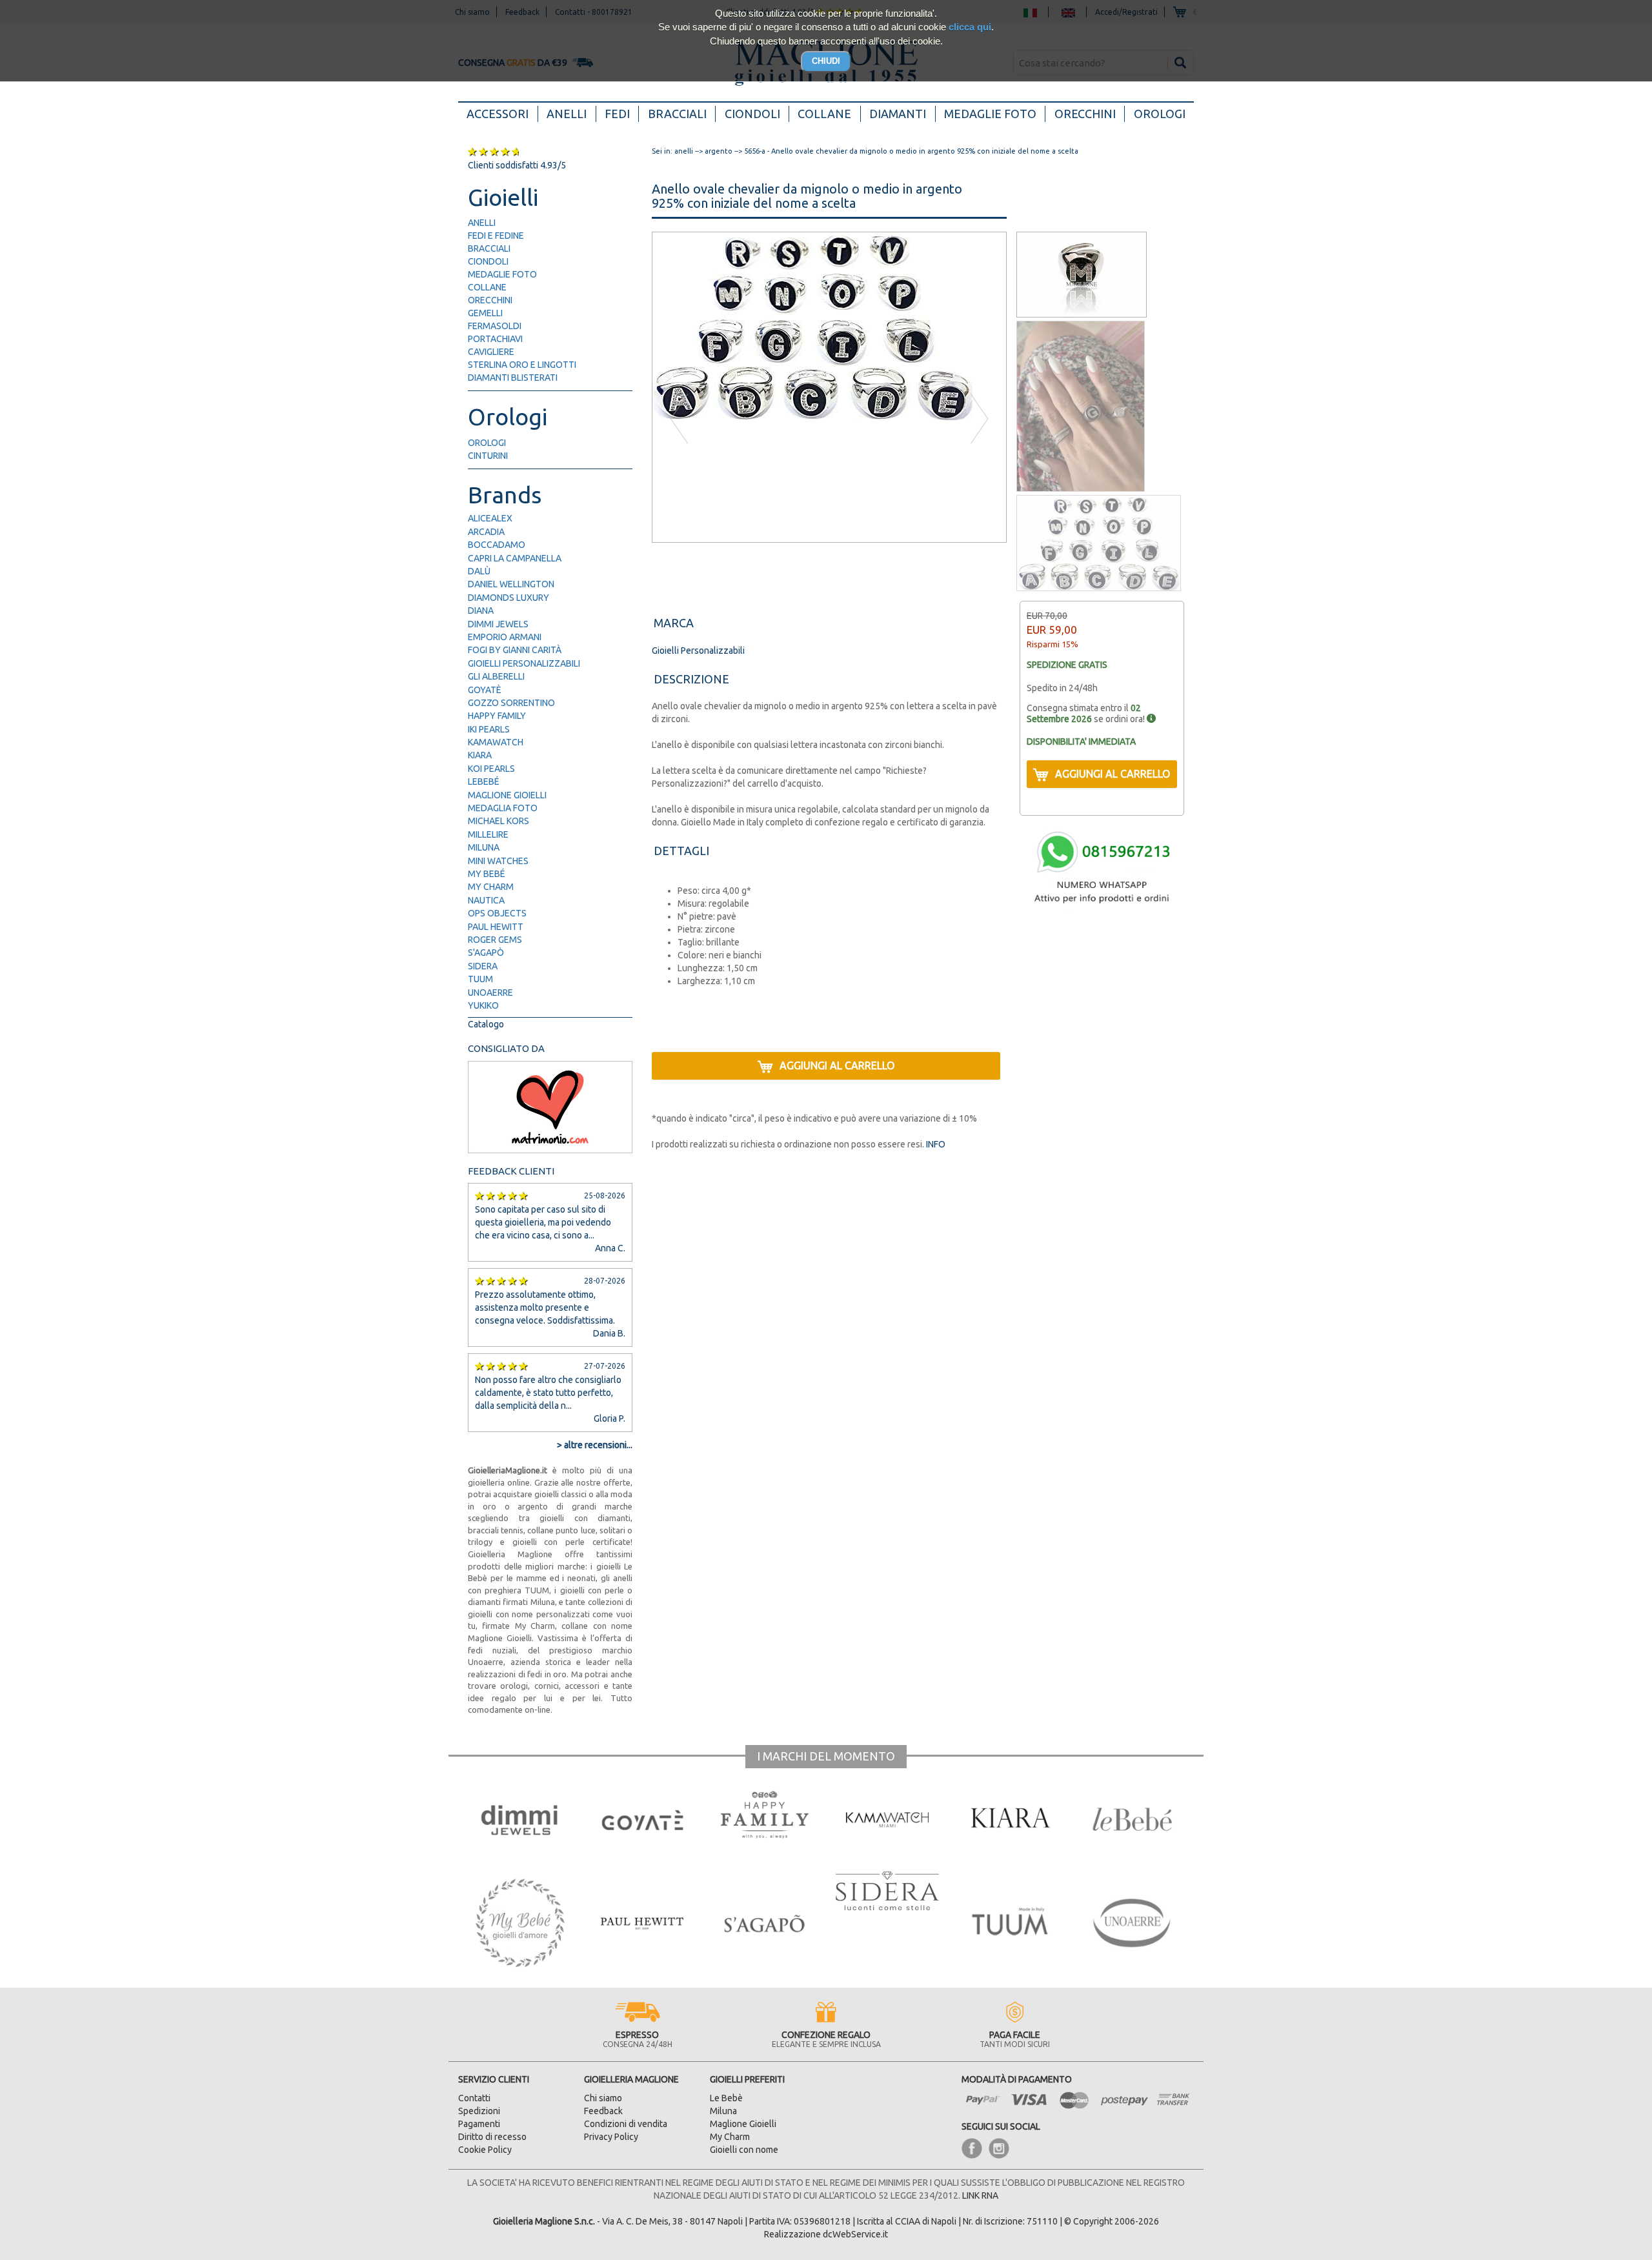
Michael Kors (499, 821)
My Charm (491, 887)
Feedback (603, 2111)
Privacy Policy (611, 2137)
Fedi (617, 114)
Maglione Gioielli (507, 795)
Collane (824, 114)
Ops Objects (497, 913)
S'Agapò (486, 953)
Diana (481, 610)
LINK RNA (980, 2195)
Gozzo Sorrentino (511, 703)
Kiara (480, 755)
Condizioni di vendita (626, 2124)
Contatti (474, 2098)
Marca (674, 623)
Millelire (488, 834)
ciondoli (488, 261)
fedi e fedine (496, 236)
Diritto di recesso (492, 2137)
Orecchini (1085, 114)
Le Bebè (726, 2098)
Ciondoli (752, 114)
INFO (935, 1144)
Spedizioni (479, 2111)
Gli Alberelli (496, 676)
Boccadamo (497, 545)
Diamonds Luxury (509, 598)
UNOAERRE (490, 993)
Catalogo (486, 1024)
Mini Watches (498, 861)
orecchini (490, 300)
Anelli (567, 114)
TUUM (480, 979)
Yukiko (483, 1005)
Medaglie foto (990, 114)
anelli (482, 223)
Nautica (486, 900)
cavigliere (491, 352)
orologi (487, 443)
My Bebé (487, 874)
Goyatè (485, 690)
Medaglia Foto (503, 808)
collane (487, 287)
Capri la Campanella (515, 558)
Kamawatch (496, 742)
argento (719, 151)
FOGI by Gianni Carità (515, 650)
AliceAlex (490, 518)
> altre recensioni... (595, 1445)
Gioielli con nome (744, 2150)
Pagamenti (479, 2124)
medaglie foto (502, 274)
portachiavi (495, 339)
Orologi (1160, 114)
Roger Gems (495, 940)
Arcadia (486, 532)
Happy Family (497, 716)
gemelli (485, 313)
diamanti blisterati (513, 378)
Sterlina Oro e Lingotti (522, 365)
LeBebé (484, 782)
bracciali (489, 248)
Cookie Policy (485, 2150)
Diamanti (898, 114)
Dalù (479, 571)
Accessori (502, 113)
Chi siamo (603, 2098)
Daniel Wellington (511, 584)
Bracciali (677, 114)
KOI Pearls (491, 769)
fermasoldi (495, 326)
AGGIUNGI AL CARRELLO (837, 1065)
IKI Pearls (489, 729)
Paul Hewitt (496, 927)
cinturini (488, 456)
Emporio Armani (505, 637)
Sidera (483, 966)
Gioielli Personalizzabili (524, 663)
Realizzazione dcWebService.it (826, 2234)
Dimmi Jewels (498, 624)
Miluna (484, 847)
